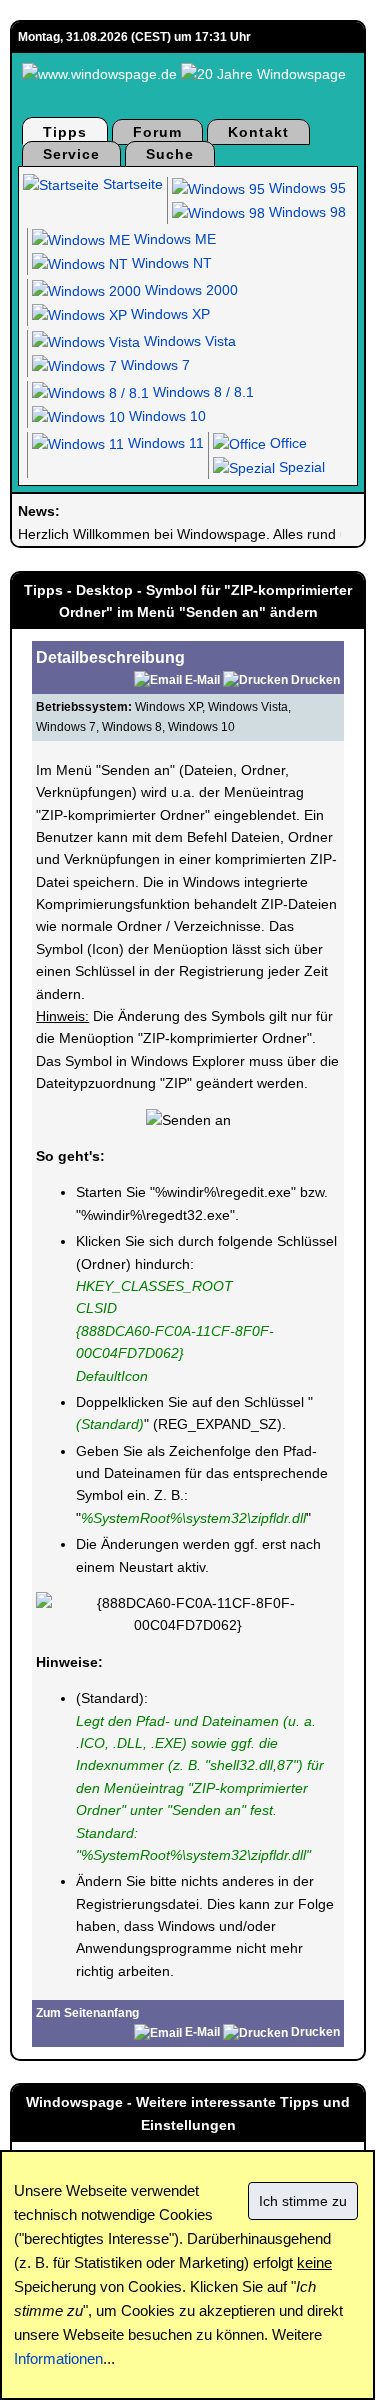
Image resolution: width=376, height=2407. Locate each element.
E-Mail (202, 680)
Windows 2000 (189, 290)
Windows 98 (305, 212)
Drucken (315, 680)
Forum (157, 132)
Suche (170, 154)
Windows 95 (305, 188)
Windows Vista (188, 341)
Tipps (65, 132)
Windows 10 (165, 416)
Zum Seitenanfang (87, 2013)
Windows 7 (153, 365)
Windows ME (173, 239)
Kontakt (258, 132)
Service (71, 154)
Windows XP (168, 314)
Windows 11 (164, 443)
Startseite (131, 184)
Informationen (58, 2358)
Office (286, 443)
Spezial (300, 467)
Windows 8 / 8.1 (201, 392)
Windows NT (170, 263)
